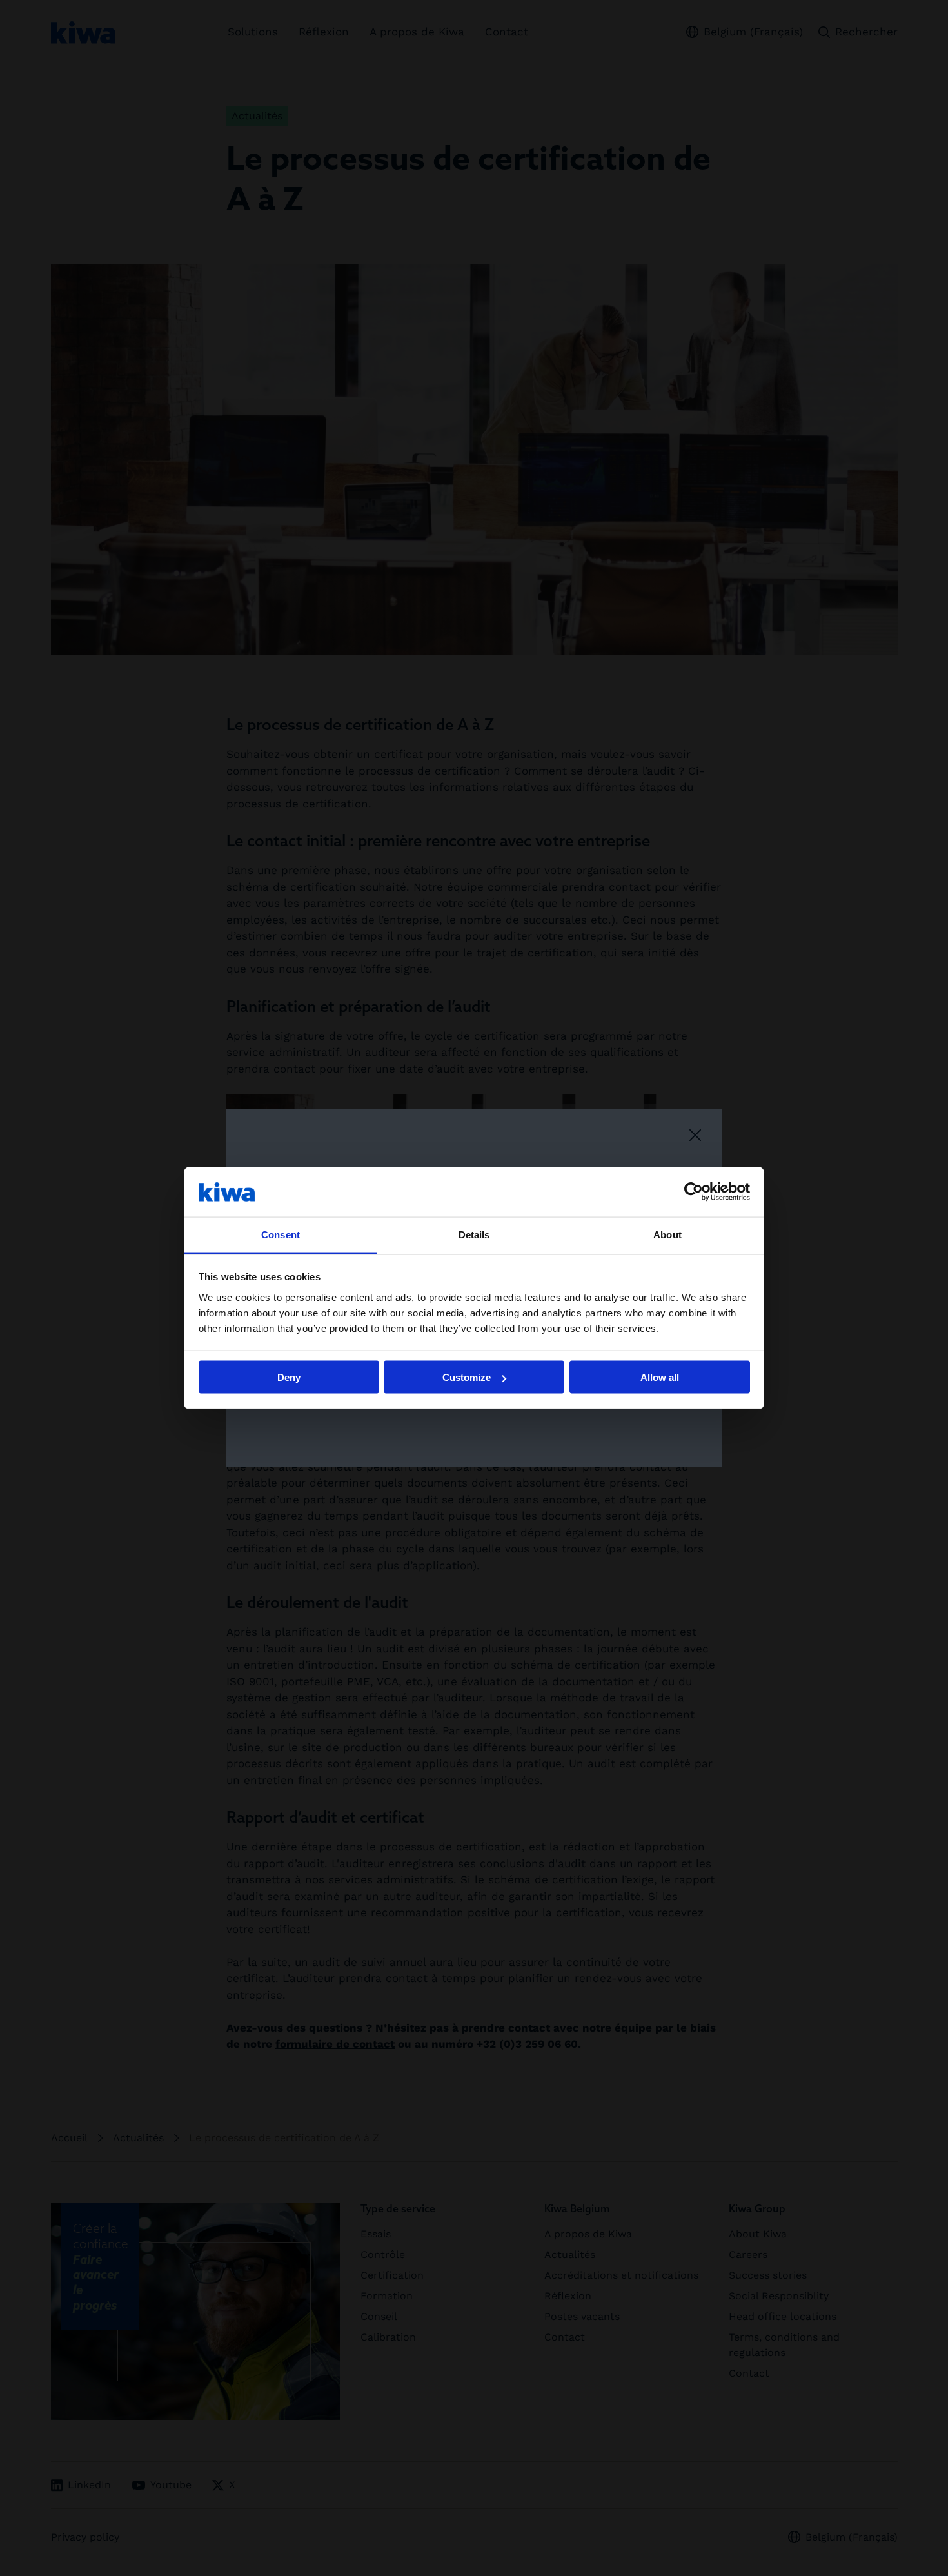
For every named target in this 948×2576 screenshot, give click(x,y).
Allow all (660, 1377)
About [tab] (667, 1234)
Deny (289, 1377)
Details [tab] (474, 1234)
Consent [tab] (281, 1234)
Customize (467, 1377)
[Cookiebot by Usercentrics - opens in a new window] (694, 1192)
